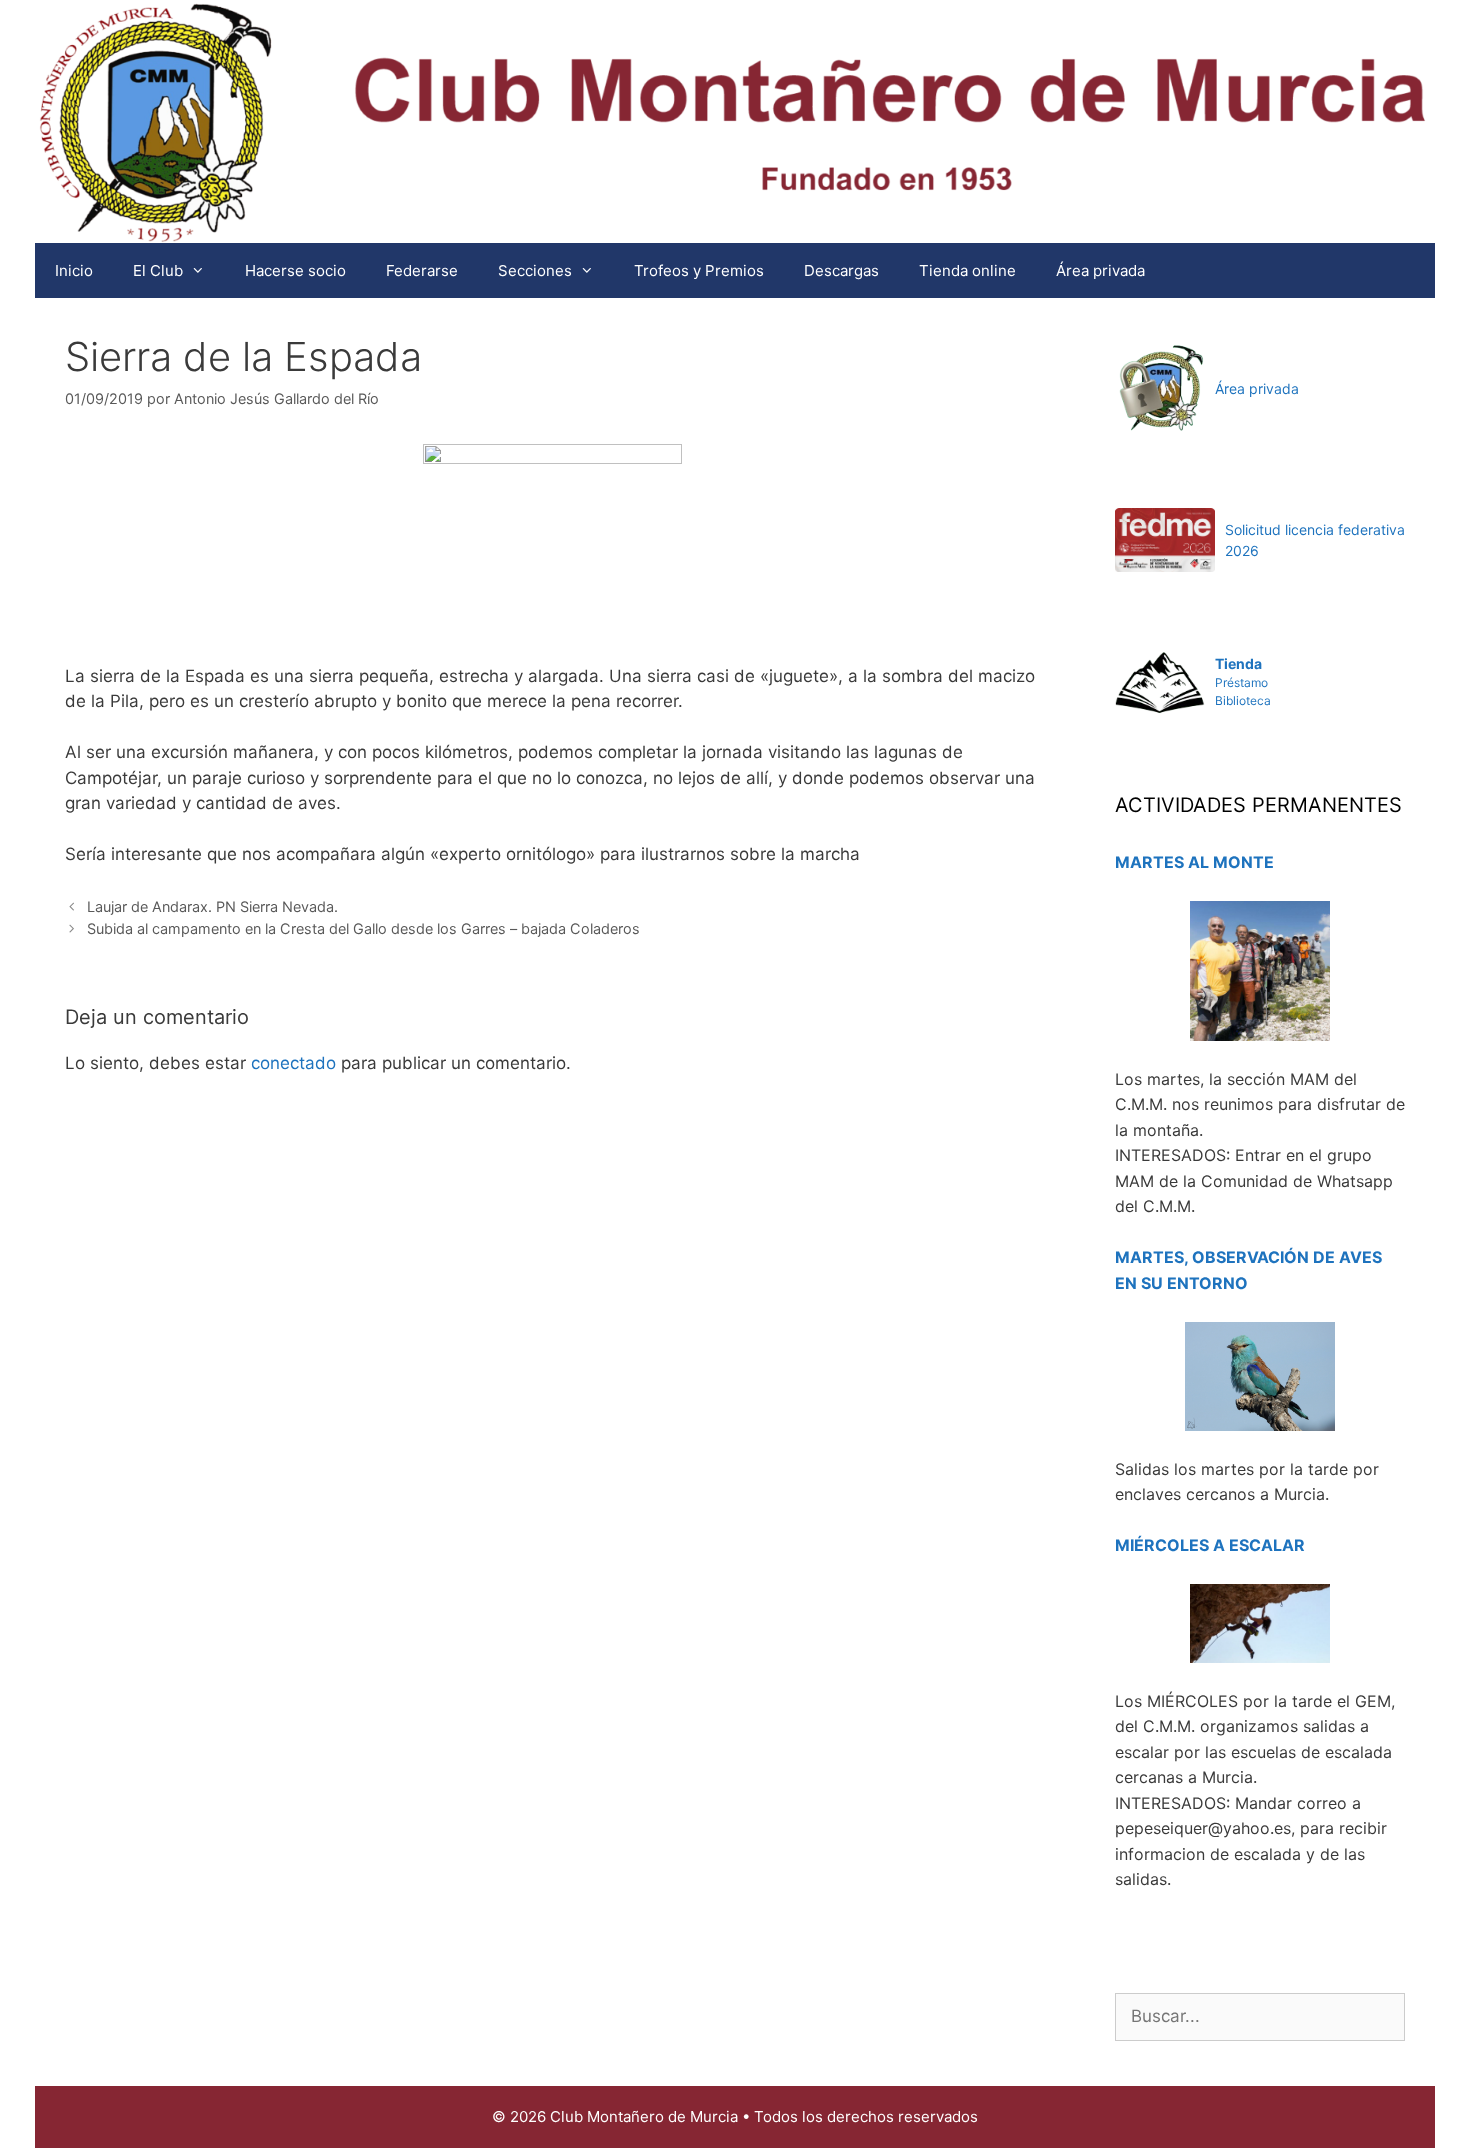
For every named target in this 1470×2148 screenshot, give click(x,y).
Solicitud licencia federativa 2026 (1315, 540)
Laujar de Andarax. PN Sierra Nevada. (212, 906)
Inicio (74, 270)
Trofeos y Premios (699, 270)
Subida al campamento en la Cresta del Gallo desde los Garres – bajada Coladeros (363, 928)
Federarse (422, 270)
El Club (158, 270)
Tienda (1238, 663)
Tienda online (967, 270)
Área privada (1100, 270)
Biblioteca (1243, 700)
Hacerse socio (295, 270)
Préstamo (1241, 682)
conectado (293, 1063)
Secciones (535, 270)
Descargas (841, 270)
